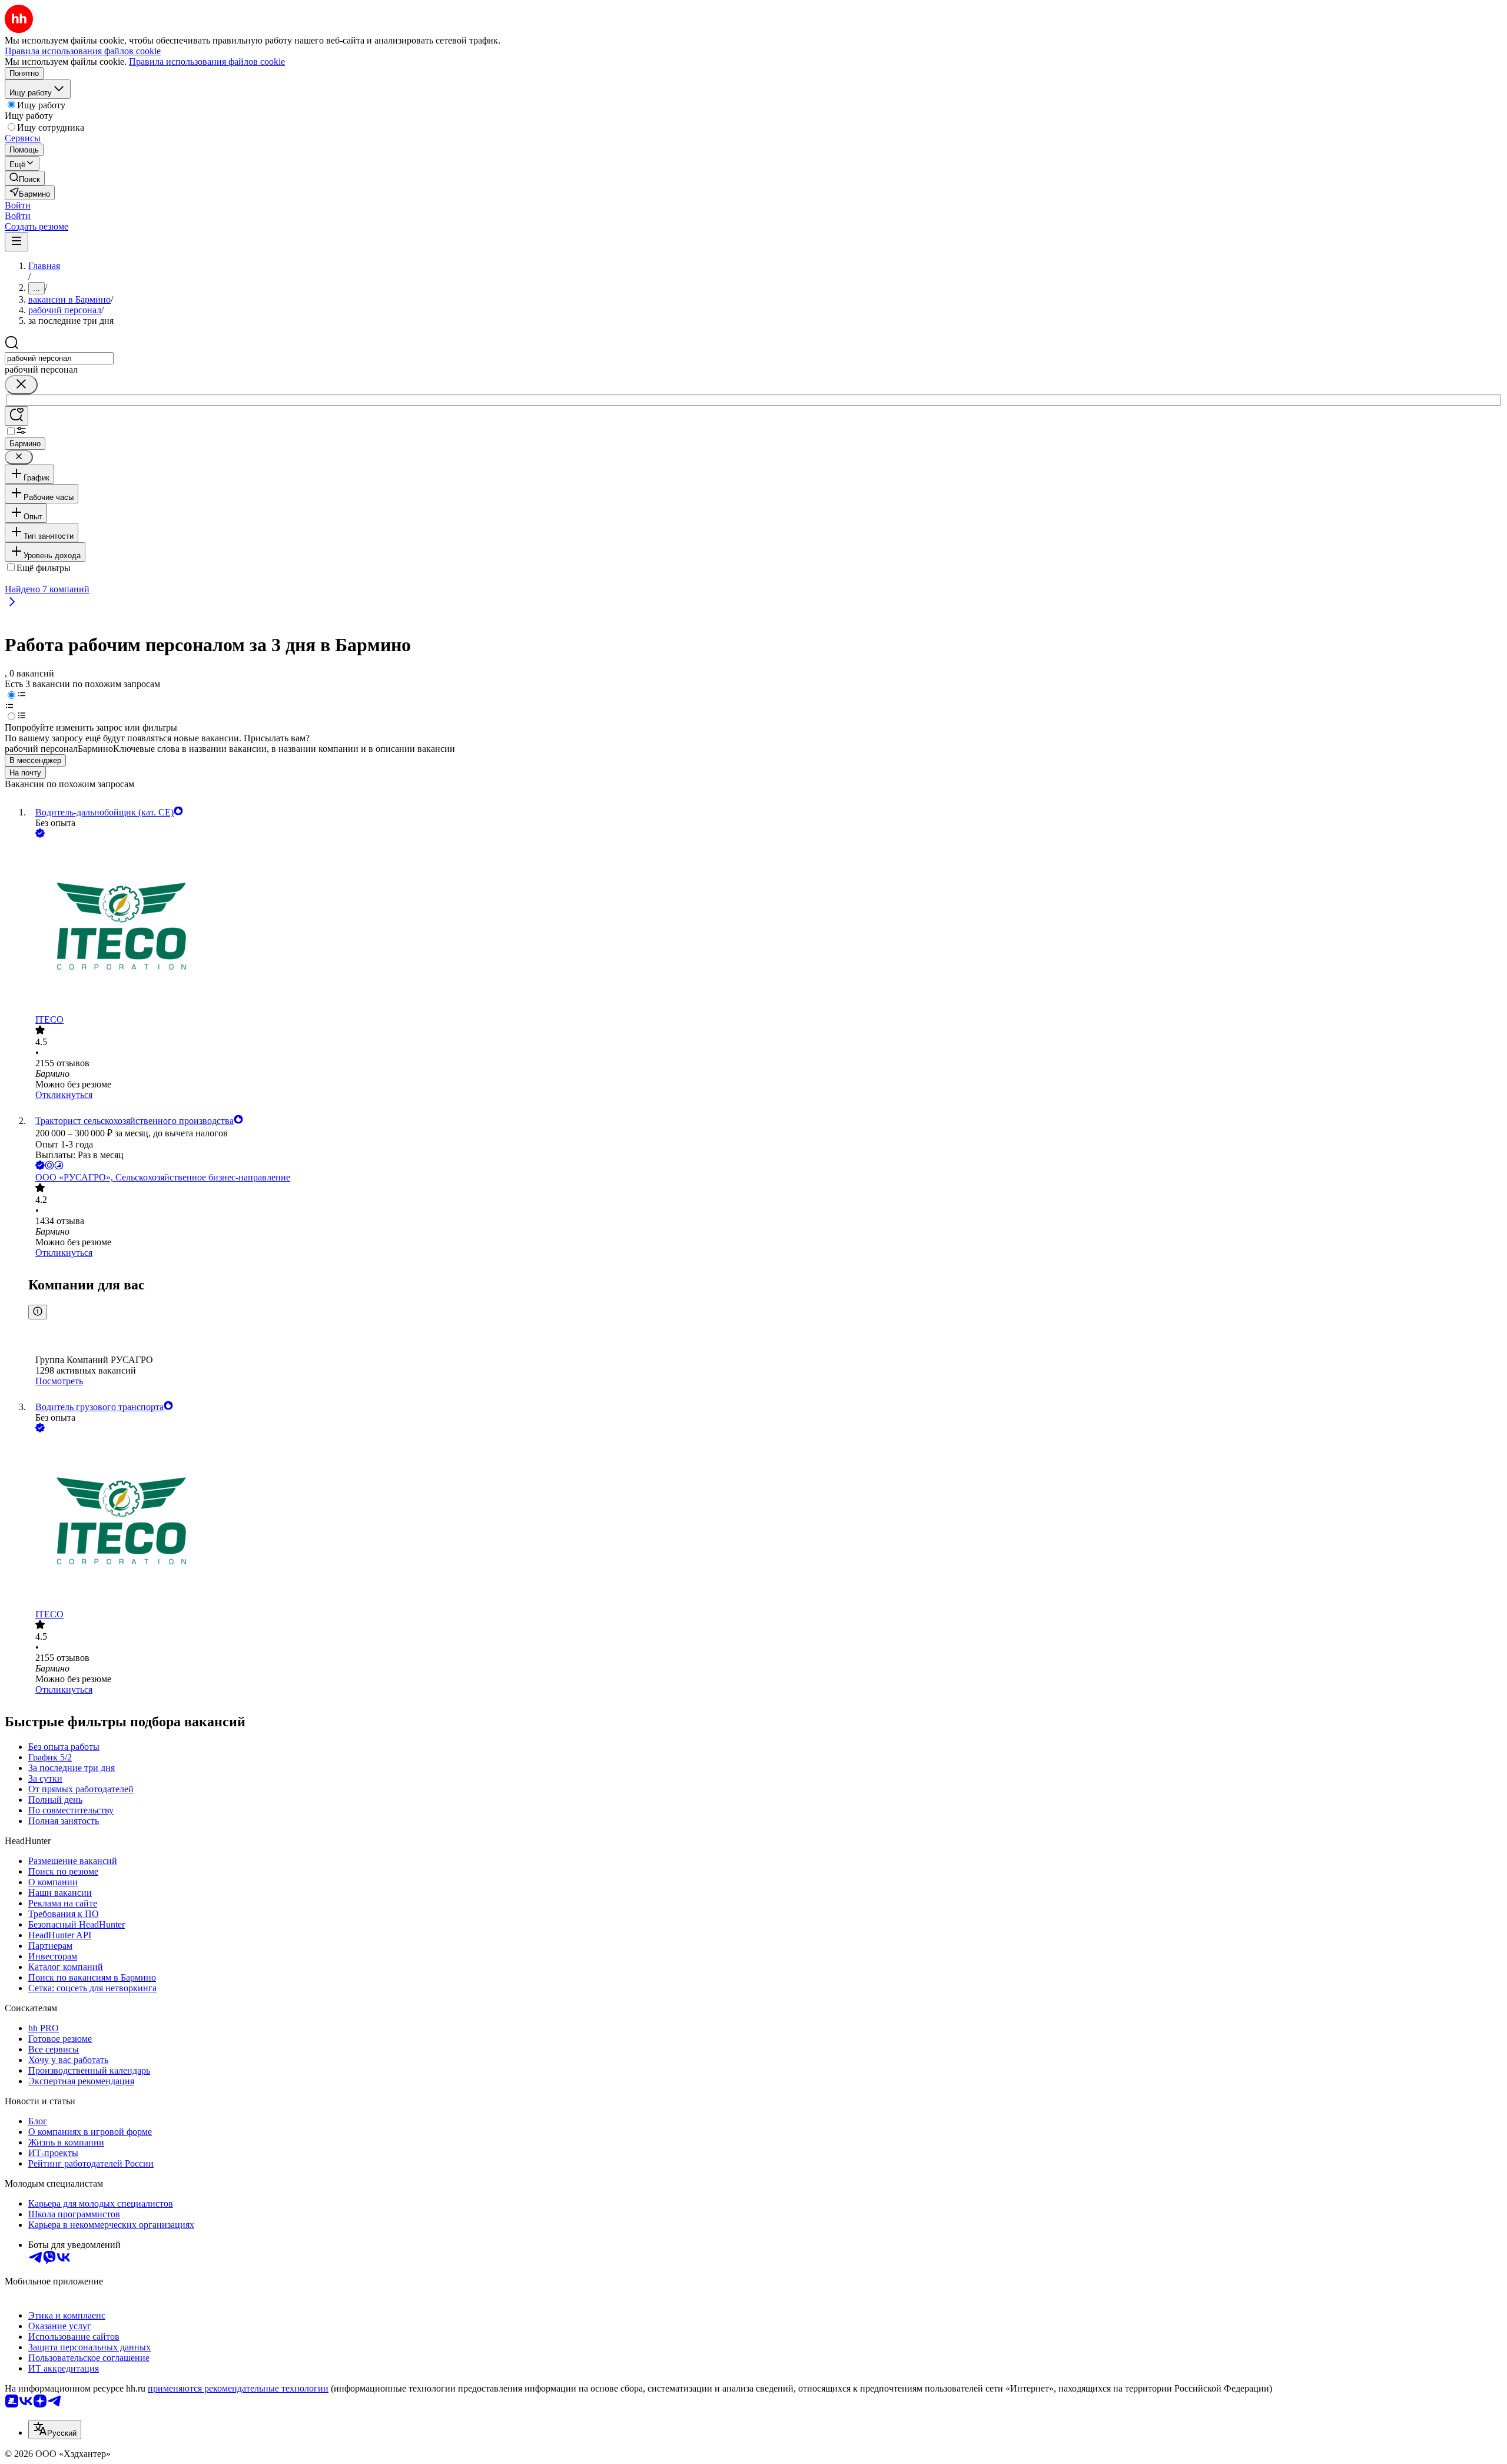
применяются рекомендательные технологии (238, 2388)
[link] (25, 178)
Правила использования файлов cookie (207, 62)
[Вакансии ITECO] (765, 927)
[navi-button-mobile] (16, 242)
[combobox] (59, 358)
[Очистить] (21, 385)
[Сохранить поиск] (16, 416)
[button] (18, 205)
